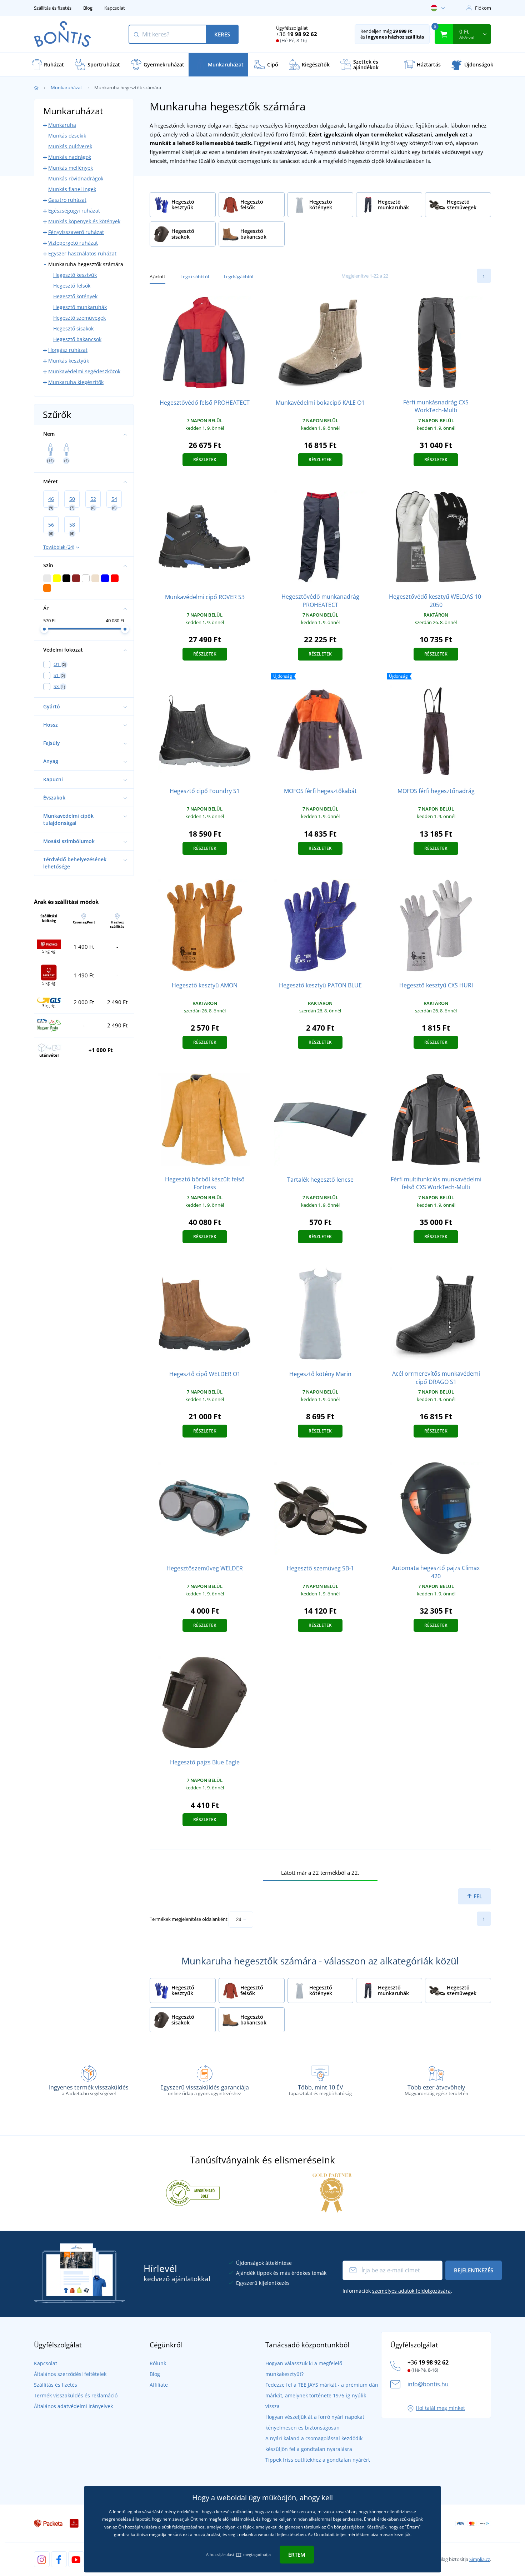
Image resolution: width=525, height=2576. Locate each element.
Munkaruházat (66, 88)
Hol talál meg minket (440, 2408)
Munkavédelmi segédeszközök (84, 371)
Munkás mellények (71, 168)
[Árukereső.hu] (193, 2192)
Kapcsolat (115, 8)
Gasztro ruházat (67, 200)
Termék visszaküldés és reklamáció (76, 2395)
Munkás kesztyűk (69, 361)
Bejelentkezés (474, 2270)
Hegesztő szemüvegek (79, 318)
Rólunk (158, 2363)
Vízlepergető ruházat (73, 243)
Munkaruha (62, 125)
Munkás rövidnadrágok (76, 178)
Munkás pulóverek (70, 146)
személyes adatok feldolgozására (411, 2291)
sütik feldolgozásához (183, 2527)
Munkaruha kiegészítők (76, 382)
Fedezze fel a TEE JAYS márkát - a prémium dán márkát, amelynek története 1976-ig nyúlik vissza (322, 2395)
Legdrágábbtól (239, 276)
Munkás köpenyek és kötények (84, 221)
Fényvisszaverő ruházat (76, 232)
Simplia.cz (480, 2559)
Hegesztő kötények (75, 296)
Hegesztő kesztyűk (75, 275)
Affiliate (159, 2385)
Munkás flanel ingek (72, 189)
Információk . (397, 2291)
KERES (222, 34)
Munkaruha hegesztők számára (86, 264)
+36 (297, 34)
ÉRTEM (297, 2555)
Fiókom (483, 8)
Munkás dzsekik (67, 136)
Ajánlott (157, 276)
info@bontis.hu (428, 2384)
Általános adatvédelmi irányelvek (73, 2406)
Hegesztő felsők (72, 286)
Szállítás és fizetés (53, 8)
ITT (239, 2554)
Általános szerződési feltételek (70, 2374)
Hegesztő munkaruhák (80, 307)
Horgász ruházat (68, 350)
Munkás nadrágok (70, 157)
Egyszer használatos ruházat (82, 253)
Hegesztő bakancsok (77, 339)
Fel (477, 1896)
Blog (88, 8)
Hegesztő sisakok (73, 328)
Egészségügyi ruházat (74, 211)
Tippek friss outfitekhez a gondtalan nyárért (318, 2460)
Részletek (205, 460)
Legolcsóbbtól (194, 276)
